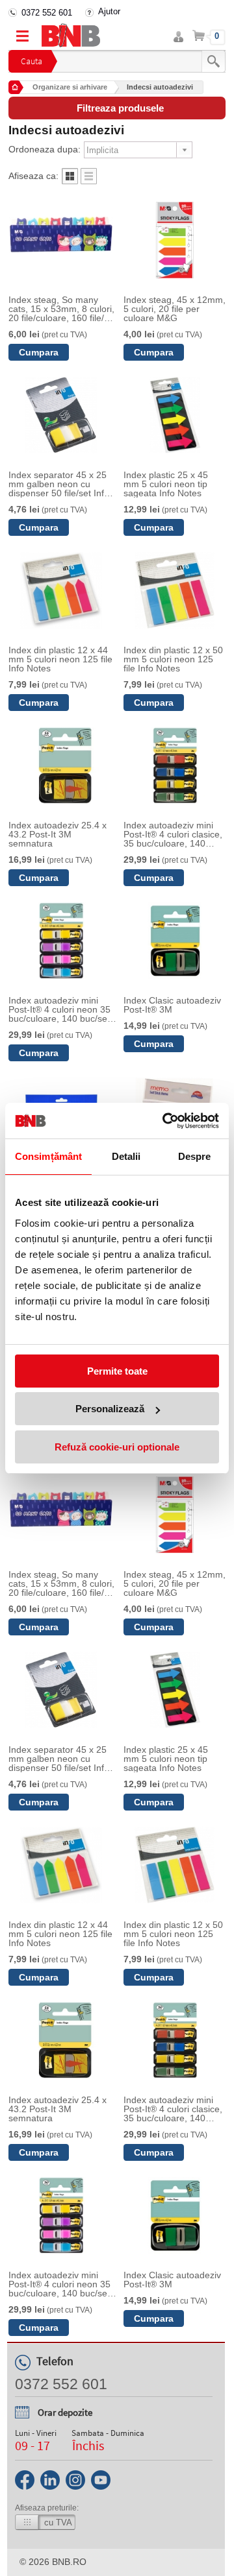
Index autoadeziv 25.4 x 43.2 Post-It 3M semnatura (58, 834)
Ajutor (109, 11)
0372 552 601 (47, 13)
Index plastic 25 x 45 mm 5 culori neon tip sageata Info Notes (166, 484)
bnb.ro (69, 2562)
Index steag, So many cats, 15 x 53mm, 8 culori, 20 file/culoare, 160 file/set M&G (62, 309)
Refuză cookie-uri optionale (117, 1447)
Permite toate (117, 1371)
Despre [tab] (195, 1156)
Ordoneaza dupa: (45, 149)
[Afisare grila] (70, 181)
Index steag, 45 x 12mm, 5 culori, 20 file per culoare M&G (175, 309)
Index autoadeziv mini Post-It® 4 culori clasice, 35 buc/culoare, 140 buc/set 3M (173, 834)
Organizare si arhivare (70, 87)
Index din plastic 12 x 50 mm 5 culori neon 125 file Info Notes (173, 659)
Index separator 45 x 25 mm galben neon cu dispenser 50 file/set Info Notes (59, 484)
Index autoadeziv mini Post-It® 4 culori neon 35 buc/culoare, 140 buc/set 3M (59, 1009)
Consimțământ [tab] (48, 1156)
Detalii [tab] (126, 1156)
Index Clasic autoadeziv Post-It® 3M (172, 1005)
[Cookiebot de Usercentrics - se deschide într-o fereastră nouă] (165, 1121)
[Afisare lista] (89, 181)
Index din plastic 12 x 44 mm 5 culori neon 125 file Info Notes (60, 659)
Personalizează (110, 1409)
